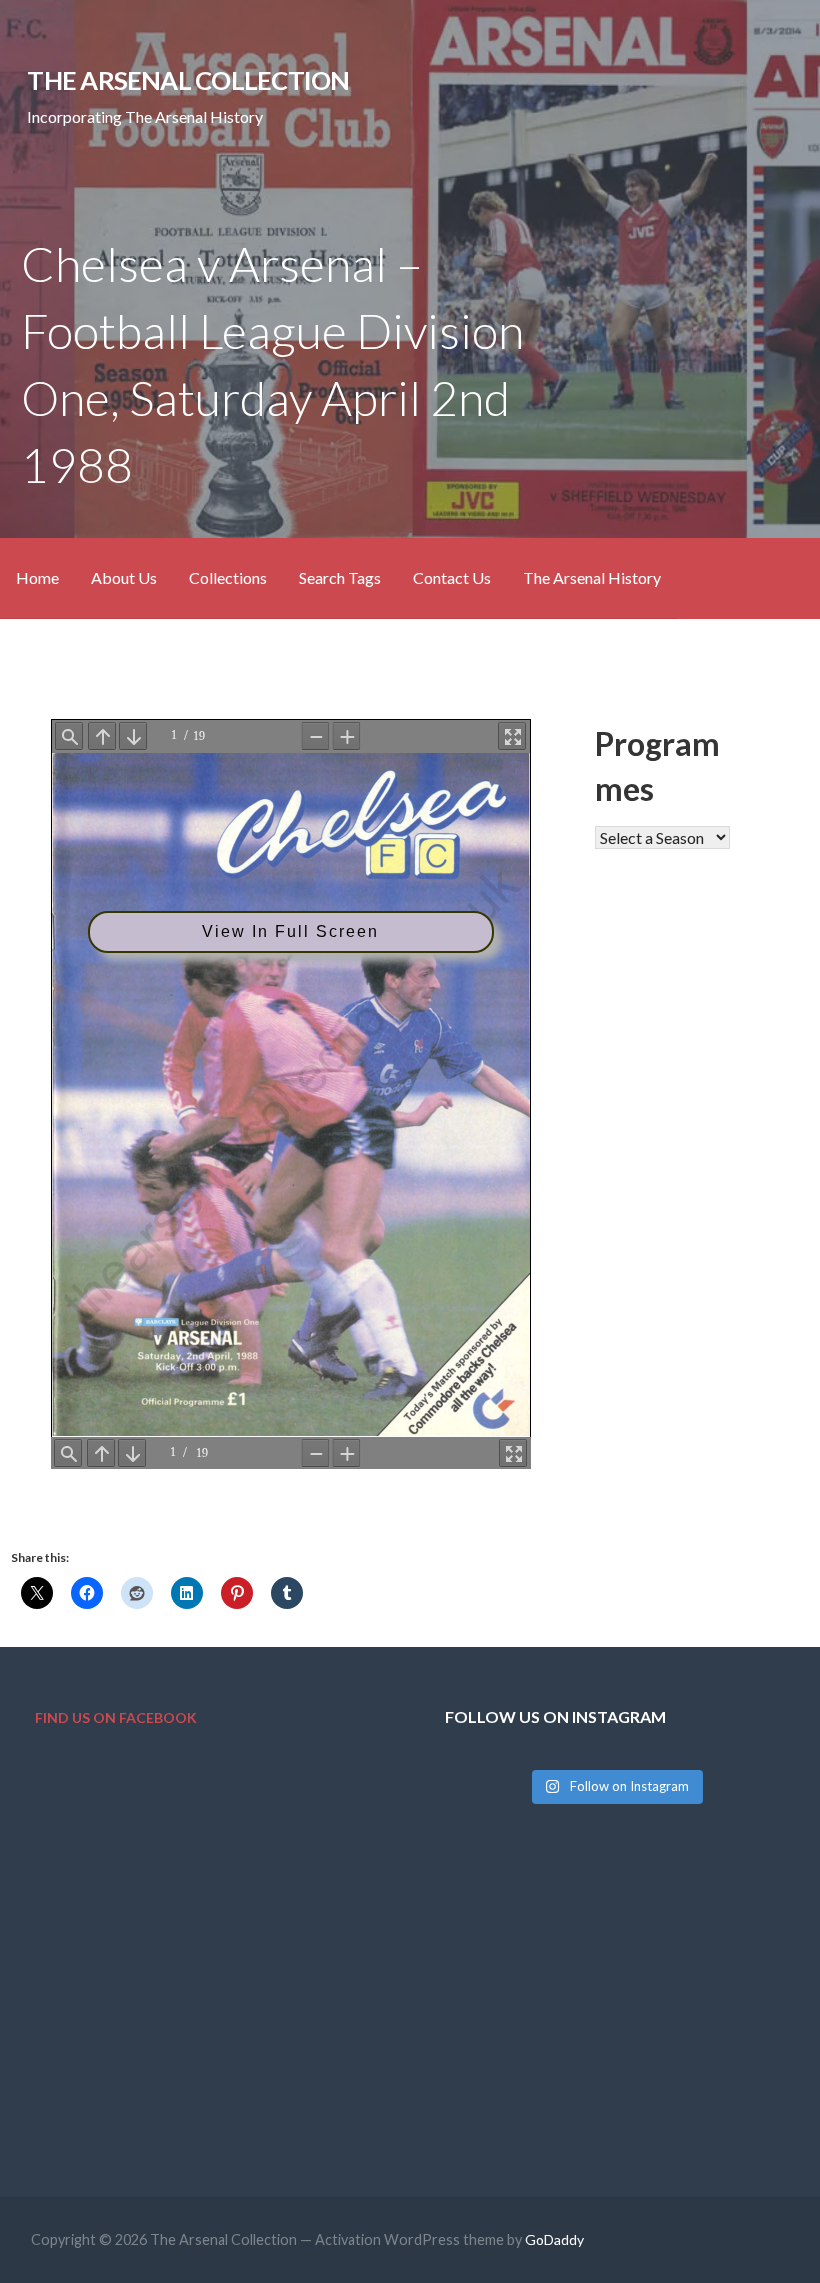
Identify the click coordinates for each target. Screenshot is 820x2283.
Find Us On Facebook (116, 1717)
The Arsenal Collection (188, 80)
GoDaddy (554, 2239)
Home (37, 577)
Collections (228, 577)
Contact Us (452, 577)
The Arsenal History (592, 577)
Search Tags (340, 577)
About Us (124, 577)
